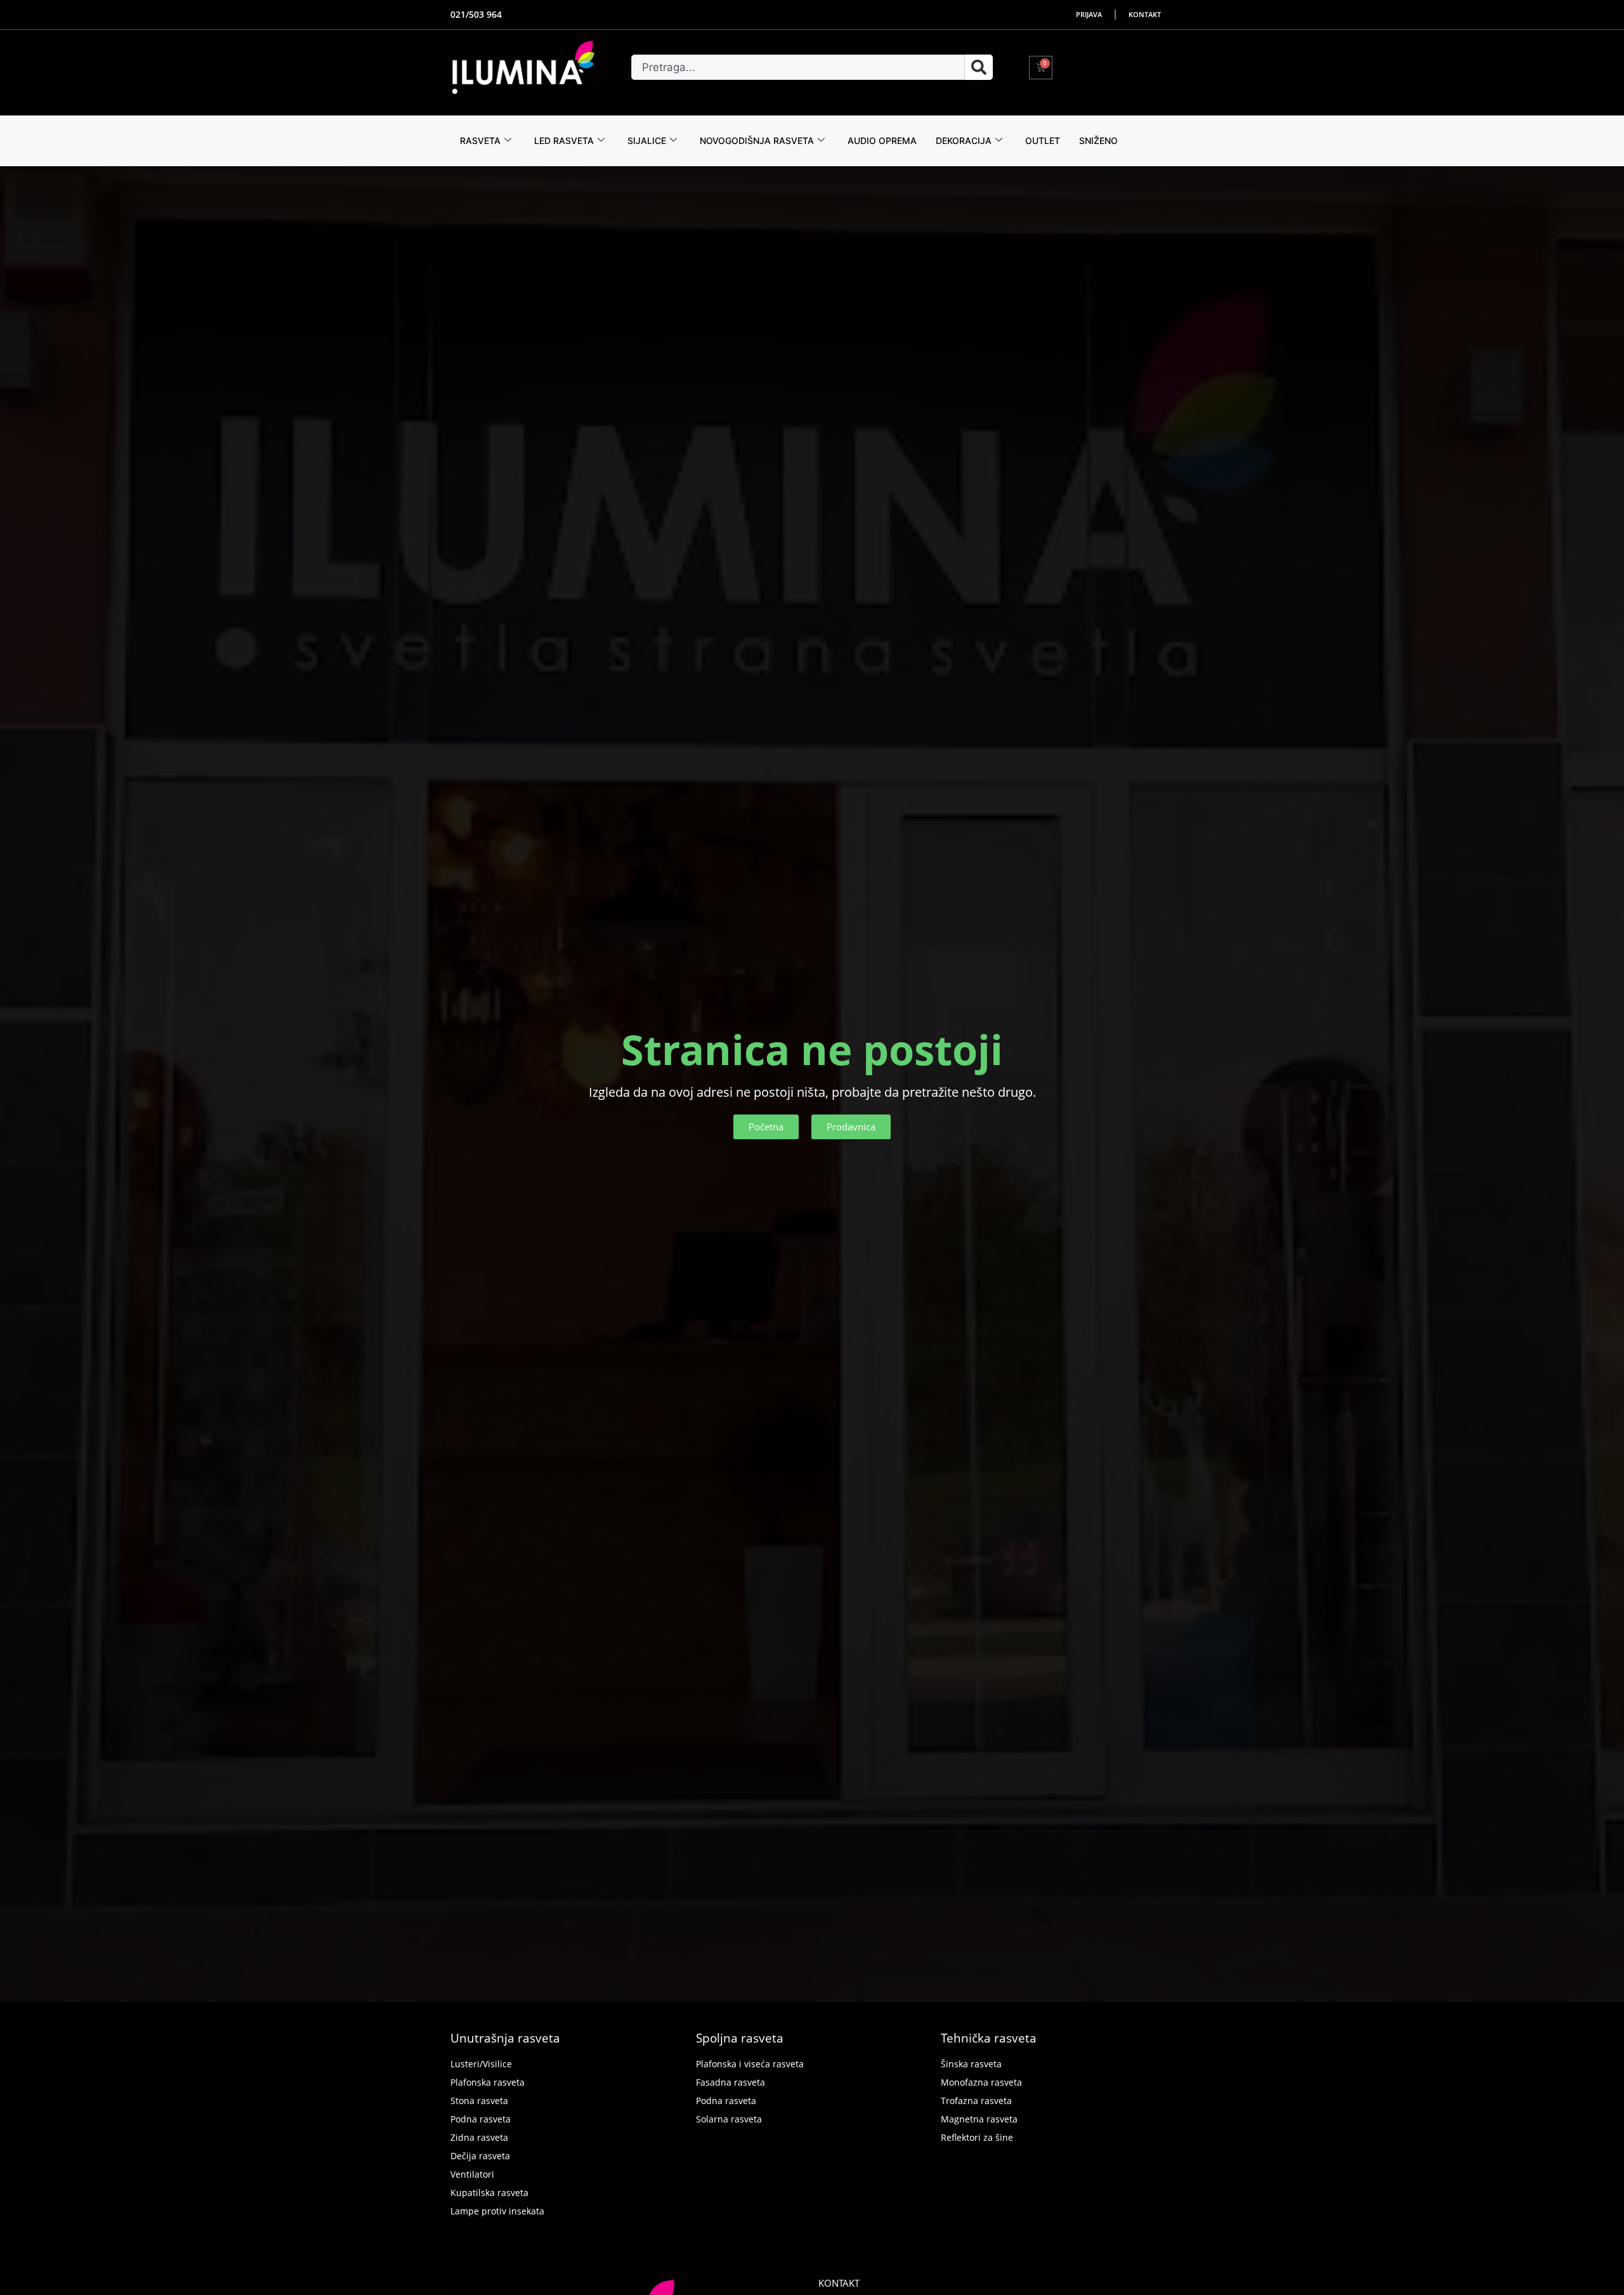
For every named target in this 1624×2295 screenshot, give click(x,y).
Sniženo (1098, 141)
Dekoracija (964, 141)
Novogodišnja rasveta (757, 141)
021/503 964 (476, 14)
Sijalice (647, 141)
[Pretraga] (979, 67)
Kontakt (1145, 14)
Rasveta (480, 141)
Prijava (1089, 14)
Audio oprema (882, 141)
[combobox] (798, 67)
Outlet (1043, 141)
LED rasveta (564, 141)
